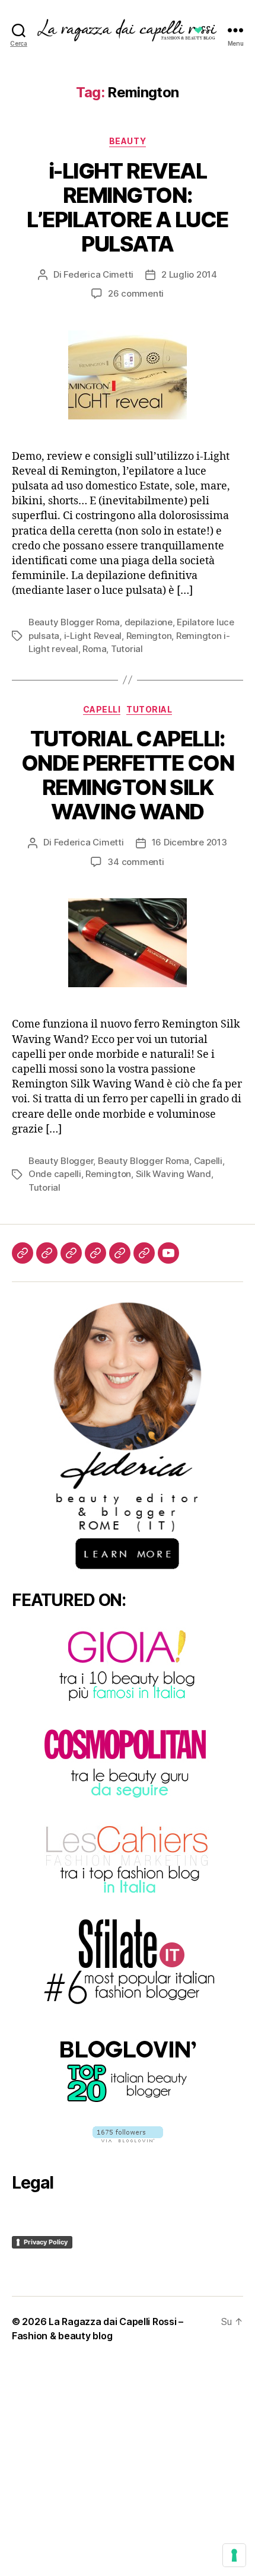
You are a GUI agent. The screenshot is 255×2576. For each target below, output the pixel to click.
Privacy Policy (46, 2242)
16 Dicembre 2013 (189, 842)
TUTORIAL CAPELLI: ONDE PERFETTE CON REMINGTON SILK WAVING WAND (128, 775)
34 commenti (136, 862)
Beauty (128, 141)
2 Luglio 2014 (189, 274)
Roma (94, 649)
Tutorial (127, 649)
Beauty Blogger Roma (74, 622)
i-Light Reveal (93, 636)
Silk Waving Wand (173, 1174)
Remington (149, 636)
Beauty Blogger (61, 1161)
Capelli (102, 709)
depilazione (149, 622)
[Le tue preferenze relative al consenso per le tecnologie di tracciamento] (234, 2555)
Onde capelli (55, 1174)
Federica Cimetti (98, 274)
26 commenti (136, 293)
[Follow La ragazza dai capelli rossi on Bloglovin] (128, 2134)
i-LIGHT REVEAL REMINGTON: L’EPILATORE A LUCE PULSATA (127, 207)
